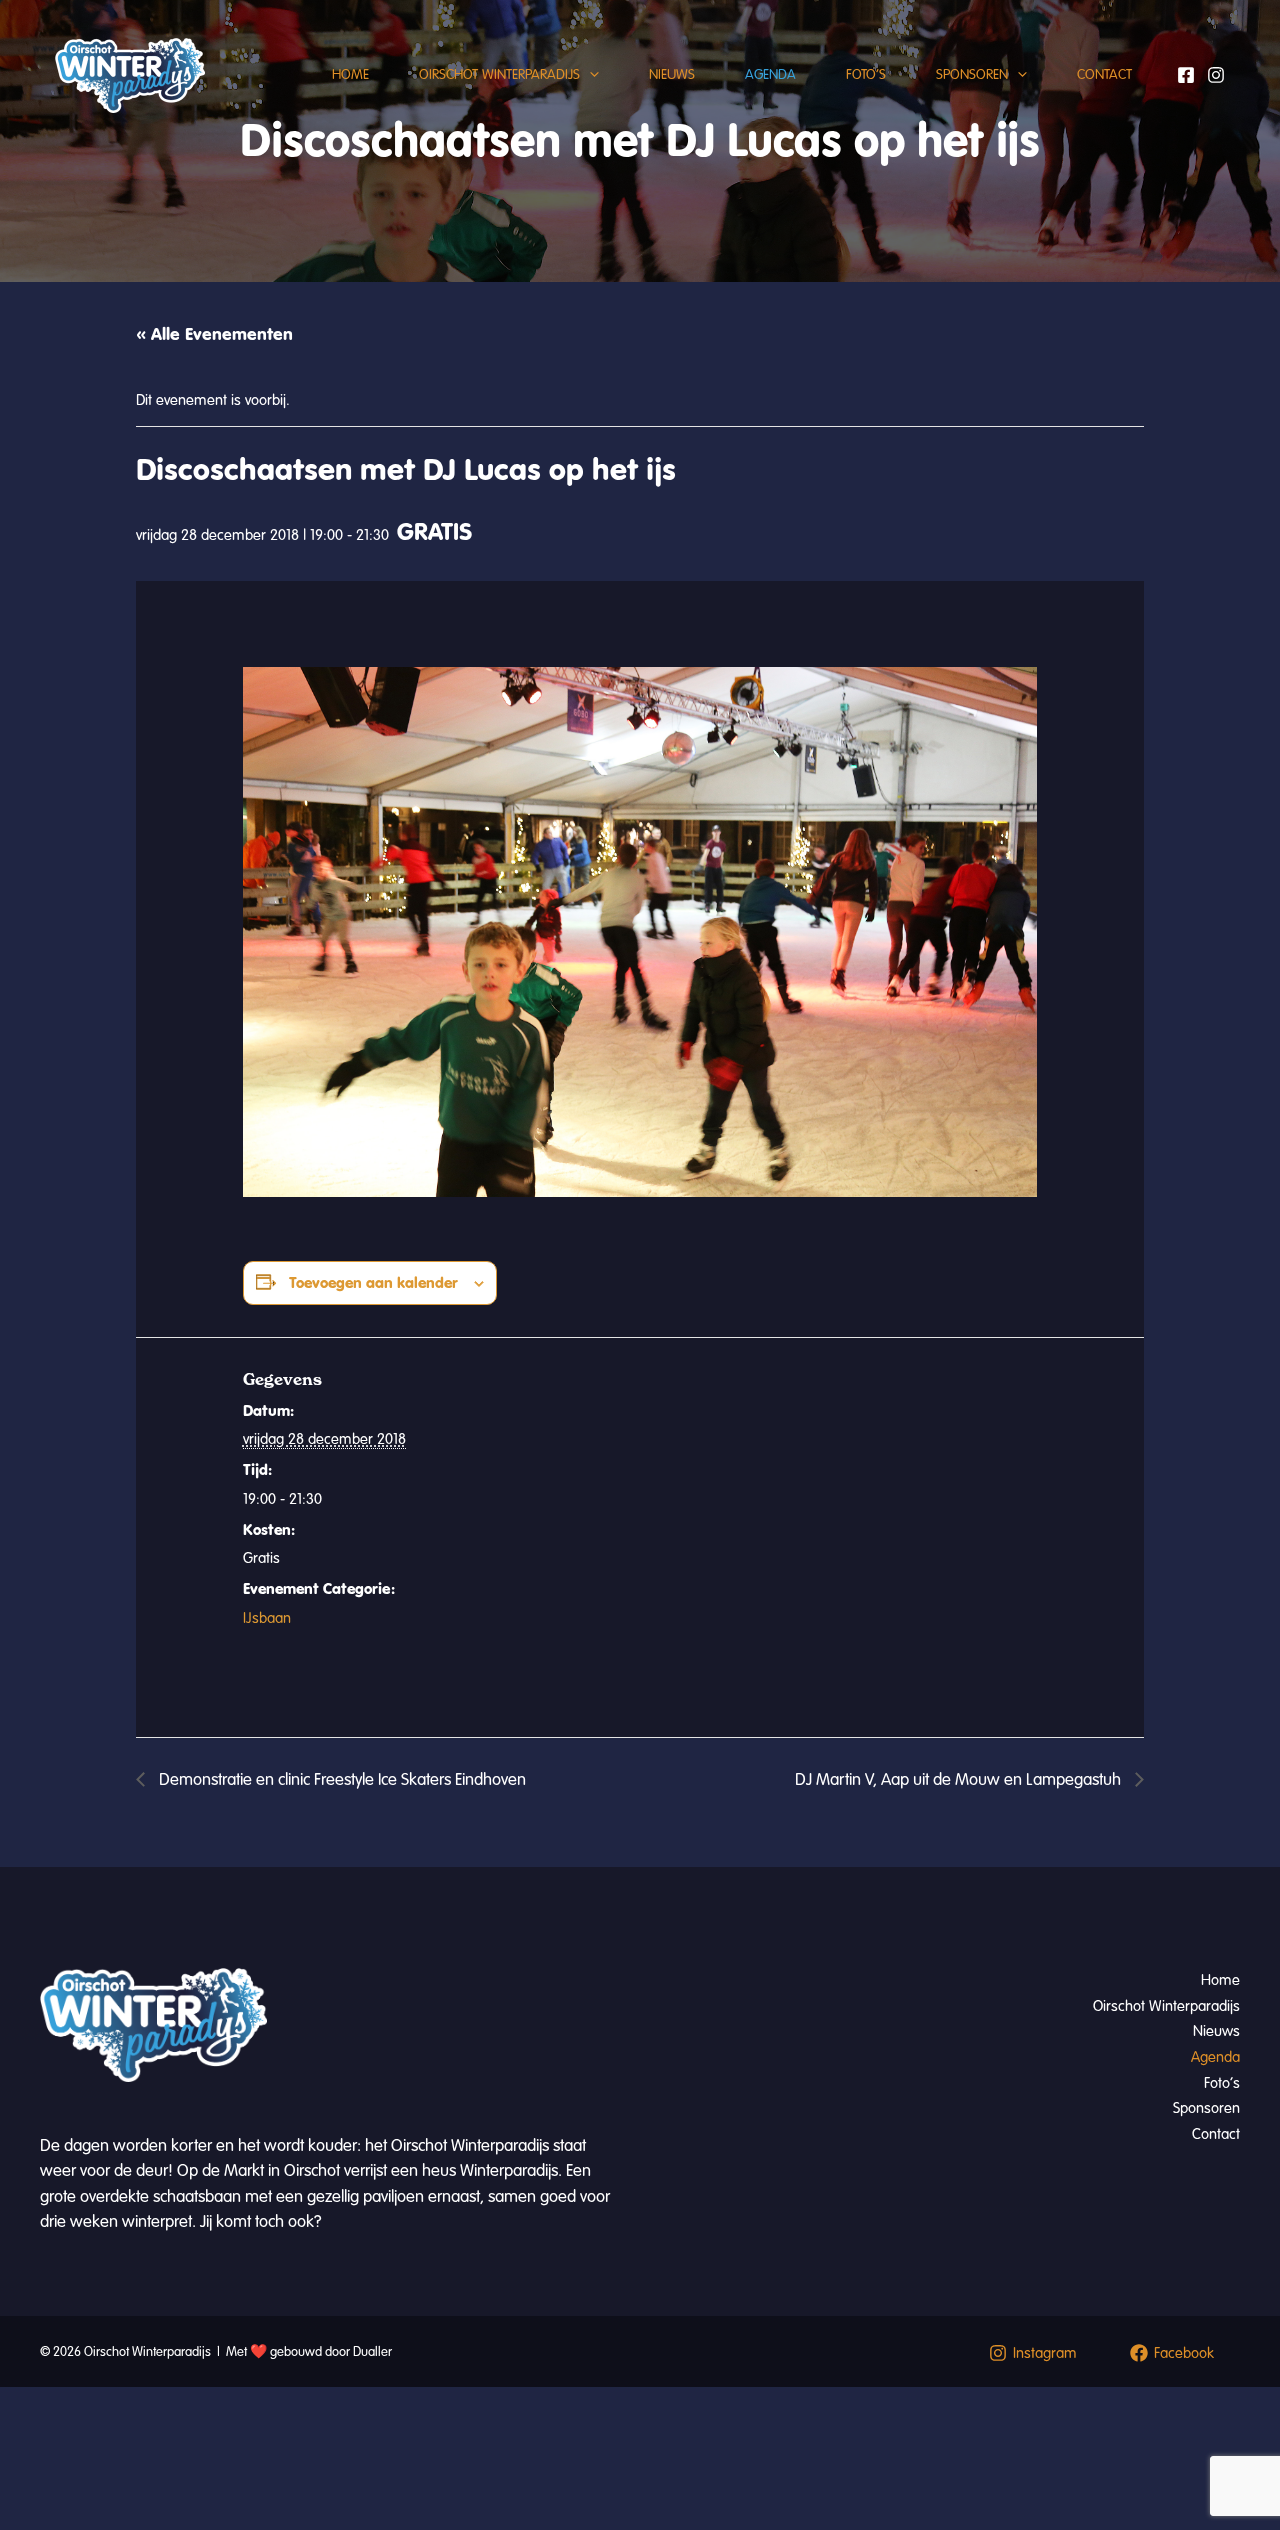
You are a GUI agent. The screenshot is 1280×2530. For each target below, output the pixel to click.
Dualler (372, 2352)
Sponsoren (972, 74)
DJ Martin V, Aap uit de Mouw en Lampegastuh (960, 1779)
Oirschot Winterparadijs (499, 74)
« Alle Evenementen (214, 334)
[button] (589, 75)
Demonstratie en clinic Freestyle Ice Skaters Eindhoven (340, 1779)
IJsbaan (267, 1618)
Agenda (770, 74)
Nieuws (672, 74)
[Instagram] (1216, 75)
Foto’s (866, 74)
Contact (1104, 74)
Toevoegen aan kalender (373, 1282)
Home (350, 74)
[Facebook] (1186, 75)
